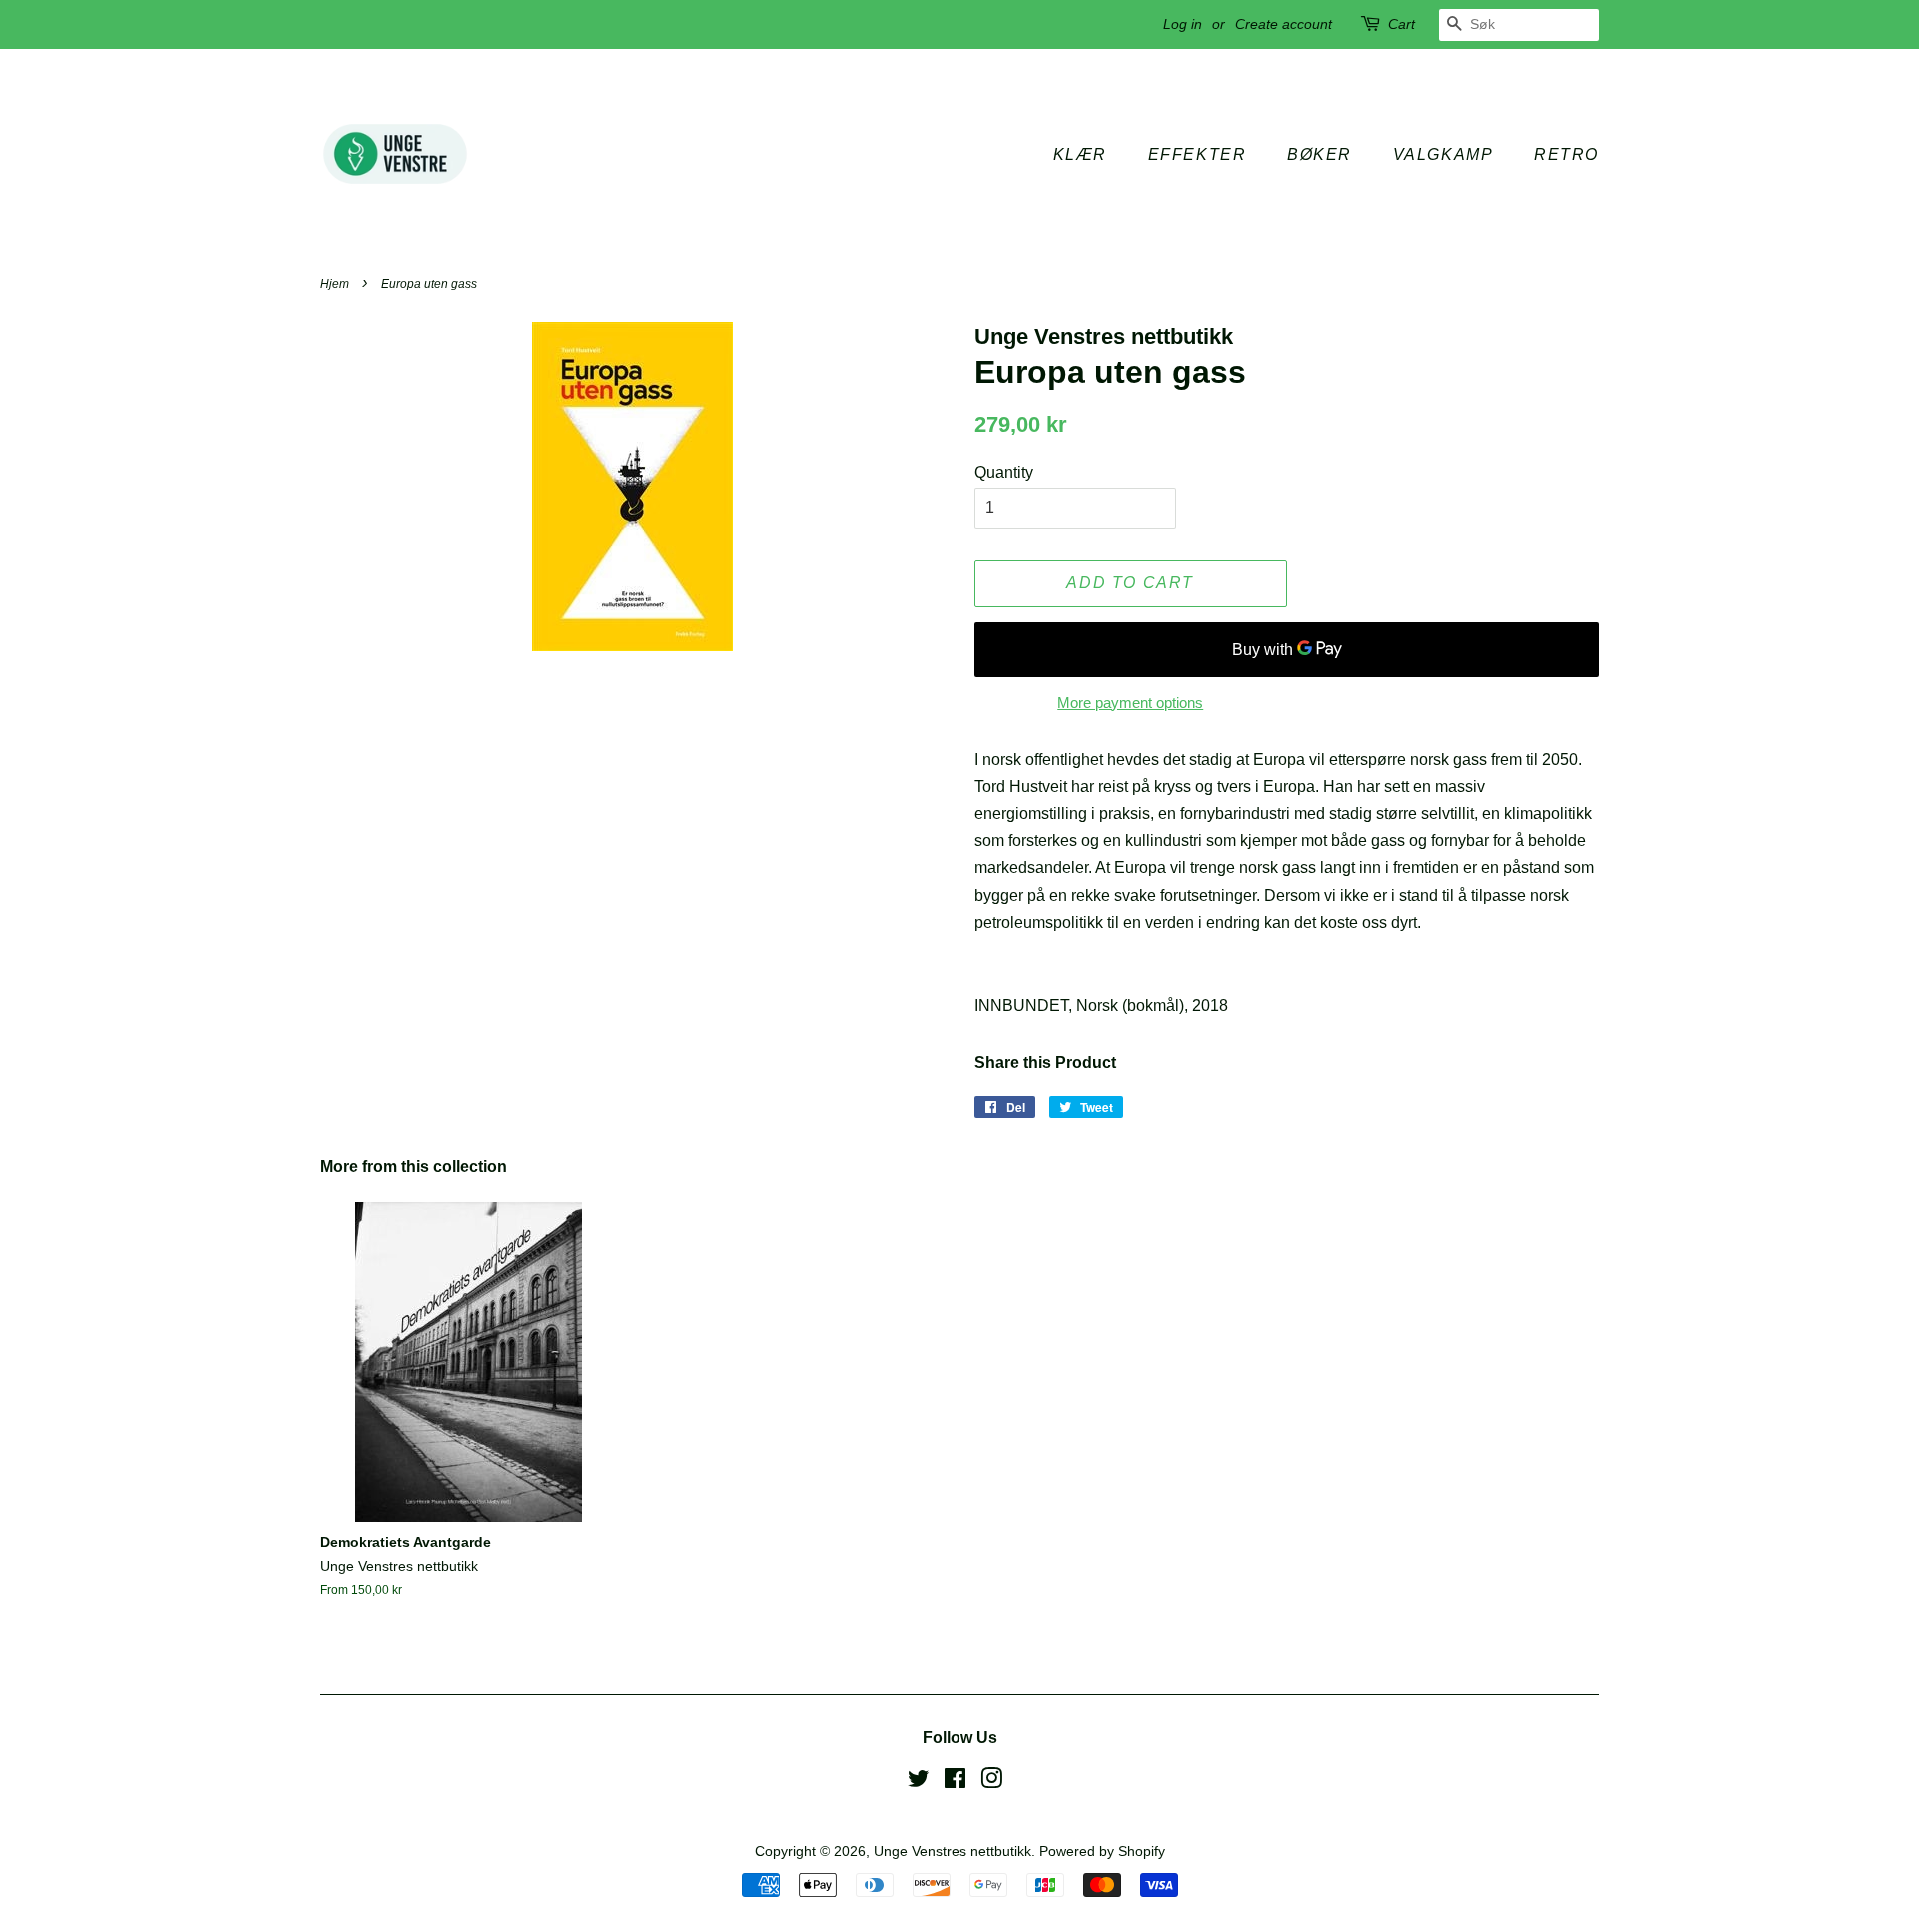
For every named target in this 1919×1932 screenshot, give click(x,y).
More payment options (1130, 702)
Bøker (1320, 154)
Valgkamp (1444, 154)
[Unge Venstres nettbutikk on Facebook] (955, 1783)
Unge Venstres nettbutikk (953, 1852)
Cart (1402, 24)
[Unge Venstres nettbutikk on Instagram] (991, 1783)
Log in (1183, 24)
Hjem (334, 284)
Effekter (1198, 154)
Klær (1080, 154)
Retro (1567, 154)
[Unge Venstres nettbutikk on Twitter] (919, 1783)
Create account (1284, 24)
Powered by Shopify (1102, 1852)
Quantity (1004, 472)
